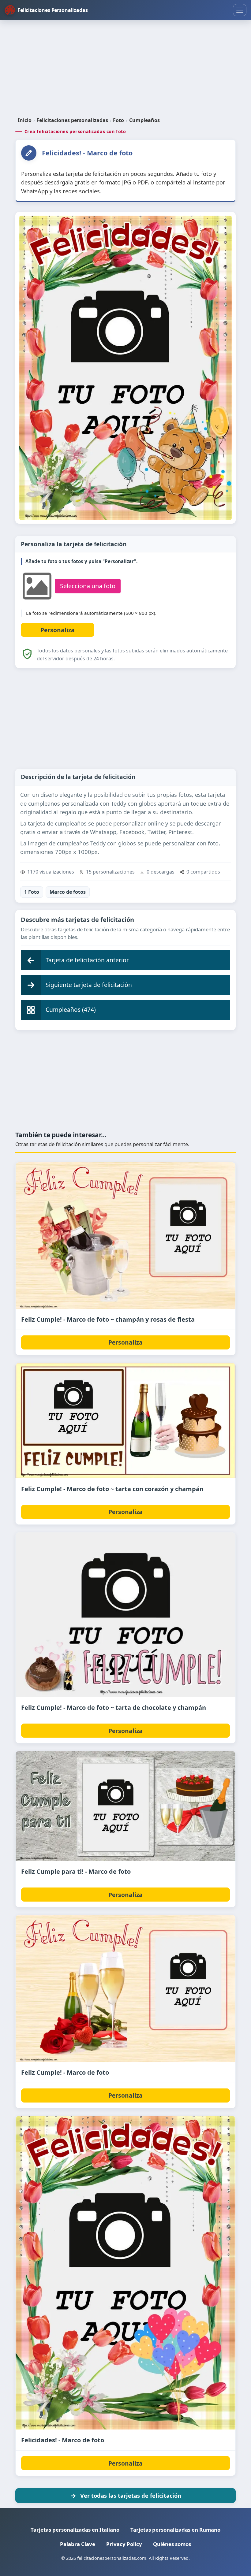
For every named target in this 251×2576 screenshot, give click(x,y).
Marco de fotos (68, 892)
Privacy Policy (124, 2544)
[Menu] (240, 10)
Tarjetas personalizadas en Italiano (75, 2530)
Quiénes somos (172, 2544)
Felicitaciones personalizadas (72, 120)
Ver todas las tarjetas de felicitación (131, 2495)
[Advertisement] (125, 69)
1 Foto (32, 892)
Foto (118, 120)
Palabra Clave (78, 2544)
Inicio (25, 120)
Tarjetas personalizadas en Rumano (175, 2530)
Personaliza (125, 1342)
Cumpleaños (144, 120)
